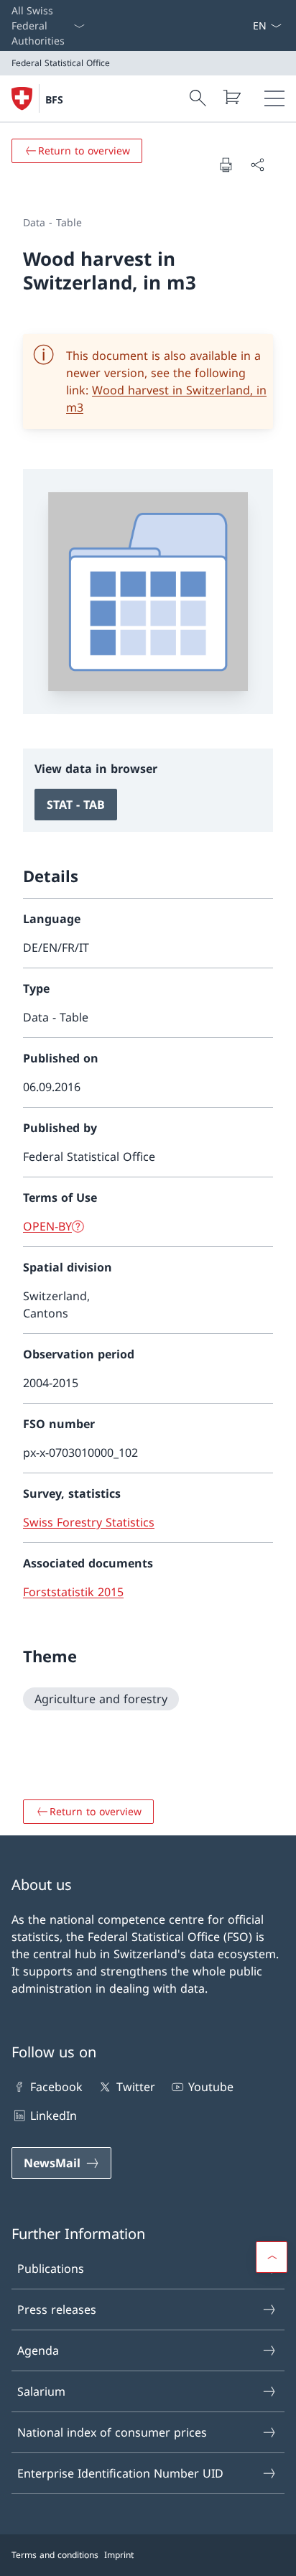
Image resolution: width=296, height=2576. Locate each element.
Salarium (41, 2391)
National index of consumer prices (112, 2432)
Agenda (38, 2350)
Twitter (135, 2087)
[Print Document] (226, 165)
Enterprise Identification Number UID (120, 2473)
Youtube (211, 2087)
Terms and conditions (55, 2555)
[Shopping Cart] (231, 97)
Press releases (57, 2309)
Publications (51, 2269)
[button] (272, 2257)
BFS (54, 99)
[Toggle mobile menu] (274, 98)
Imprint (119, 2555)
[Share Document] (257, 165)
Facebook (56, 2087)
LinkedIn (54, 2116)
